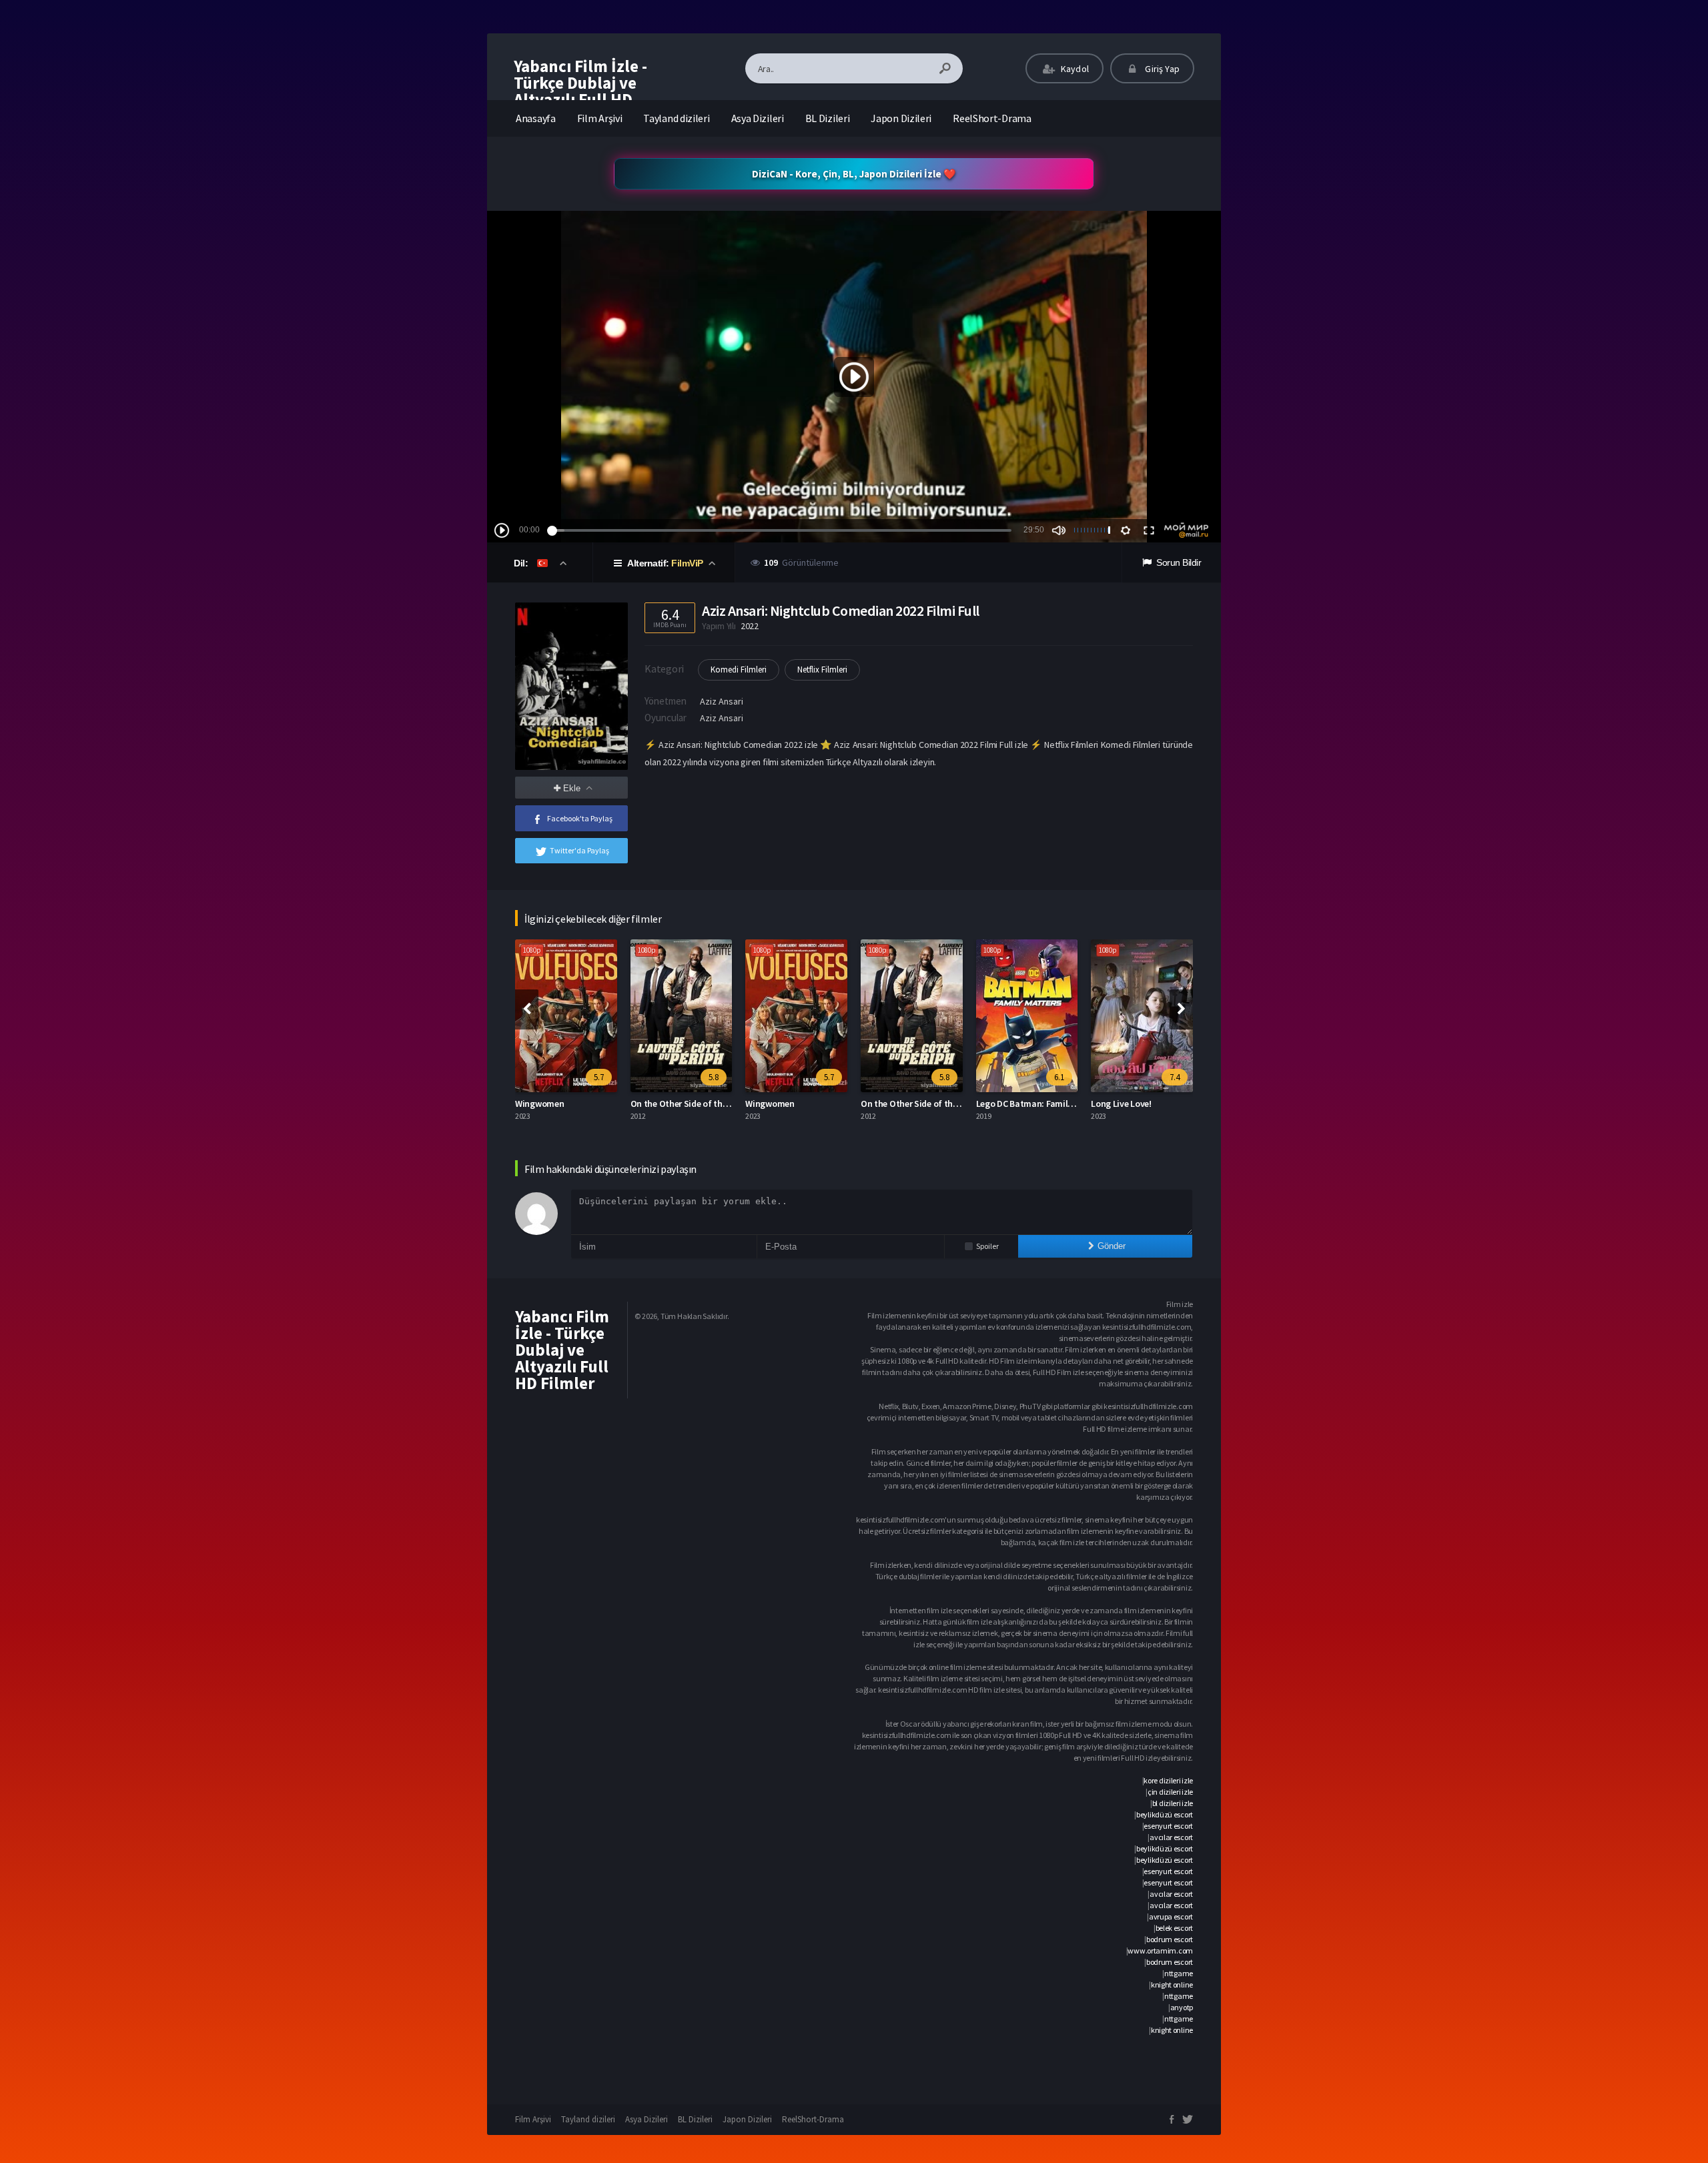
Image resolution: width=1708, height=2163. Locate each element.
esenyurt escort (1168, 1826)
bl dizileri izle (1173, 1803)
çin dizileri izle (1170, 1792)
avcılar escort (1171, 1837)
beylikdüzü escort (1165, 1814)
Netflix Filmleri (822, 670)
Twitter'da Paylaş (579, 850)
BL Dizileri (828, 118)
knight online (1172, 1985)
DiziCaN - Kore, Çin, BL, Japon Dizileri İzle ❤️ (854, 174)
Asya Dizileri (758, 118)
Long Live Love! (1006, 1104)
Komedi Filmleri (739, 670)
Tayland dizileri (676, 118)
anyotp (1182, 2007)
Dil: (522, 563)
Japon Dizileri (901, 118)
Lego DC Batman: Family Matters (926, 1104)
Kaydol (1074, 69)
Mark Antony (1117, 1104)
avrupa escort (1171, 1916)
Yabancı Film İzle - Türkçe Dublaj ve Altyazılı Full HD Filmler (580, 91)
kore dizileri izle (1168, 1780)
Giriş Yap (1161, 69)
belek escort (1174, 1928)
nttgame (1179, 1973)
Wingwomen (655, 1104)
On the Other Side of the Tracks (578, 1104)
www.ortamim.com (1160, 1951)
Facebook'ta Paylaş (580, 818)
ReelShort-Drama (992, 118)
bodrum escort (1170, 1939)
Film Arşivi (600, 118)
